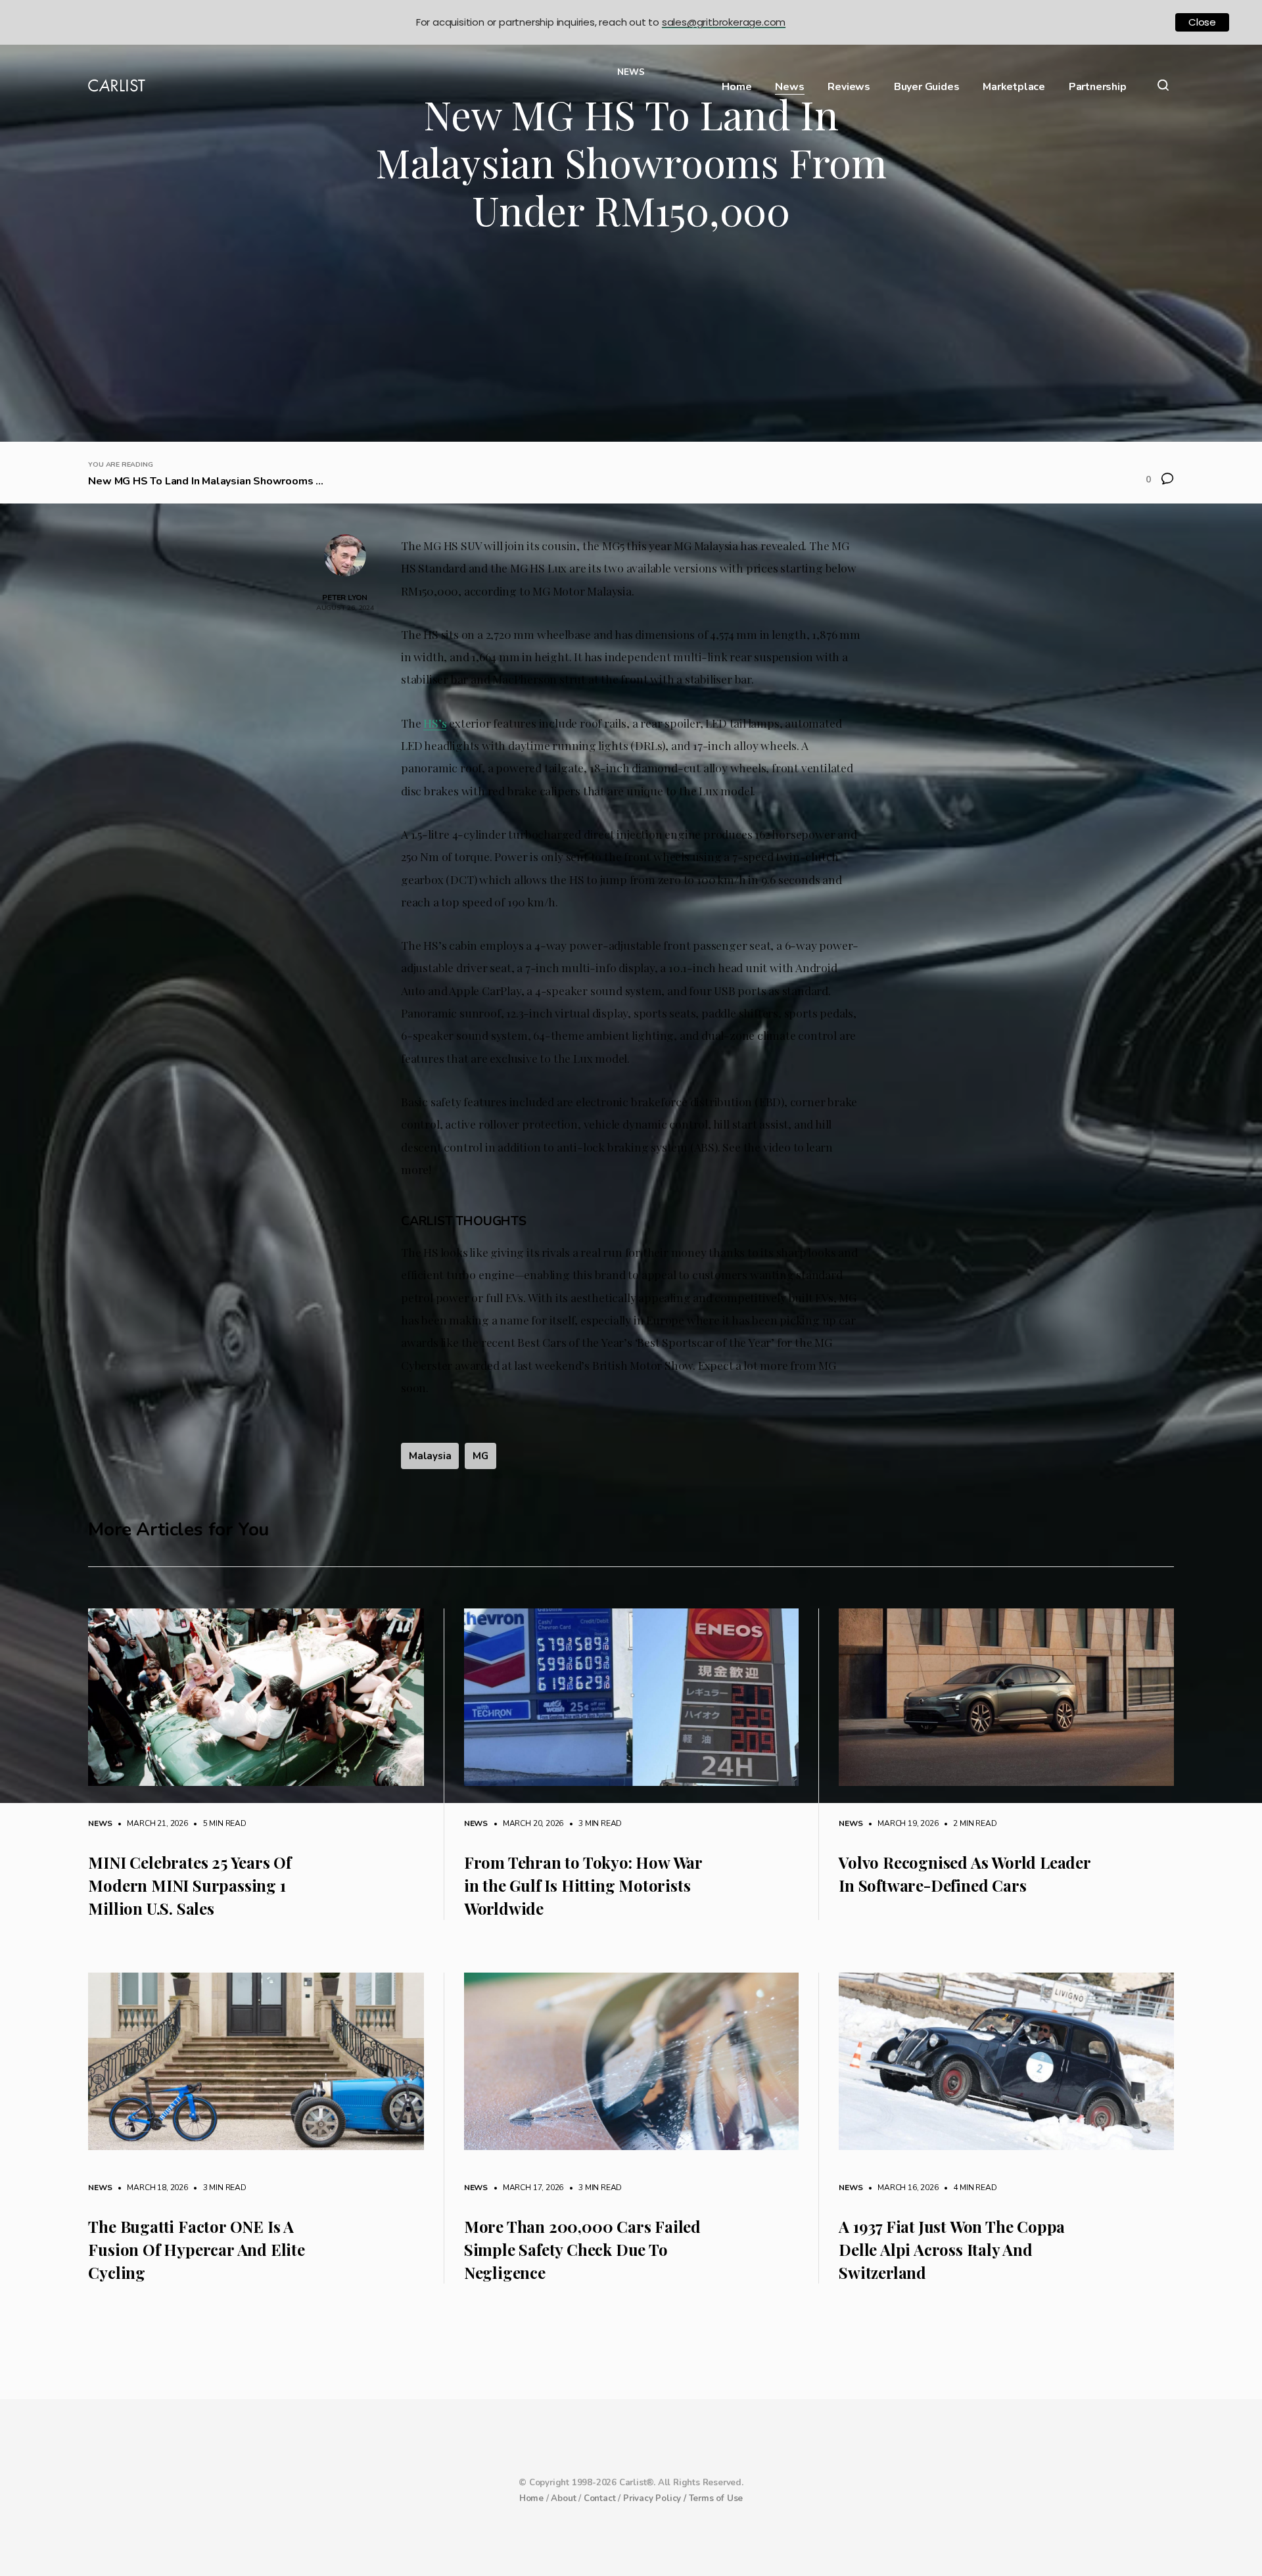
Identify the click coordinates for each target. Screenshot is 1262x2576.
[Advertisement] (631, 343)
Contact (600, 2498)
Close (1202, 22)
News (789, 87)
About (563, 2498)
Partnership (1098, 87)
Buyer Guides (927, 87)
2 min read (969, 1823)
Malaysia (430, 1456)
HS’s (435, 723)
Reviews (849, 87)
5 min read (218, 1823)
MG (480, 1456)
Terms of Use (716, 2498)
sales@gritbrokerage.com (724, 22)
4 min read (969, 2188)
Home (736, 87)
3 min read (594, 1823)
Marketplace (1014, 87)
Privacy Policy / (656, 2498)
